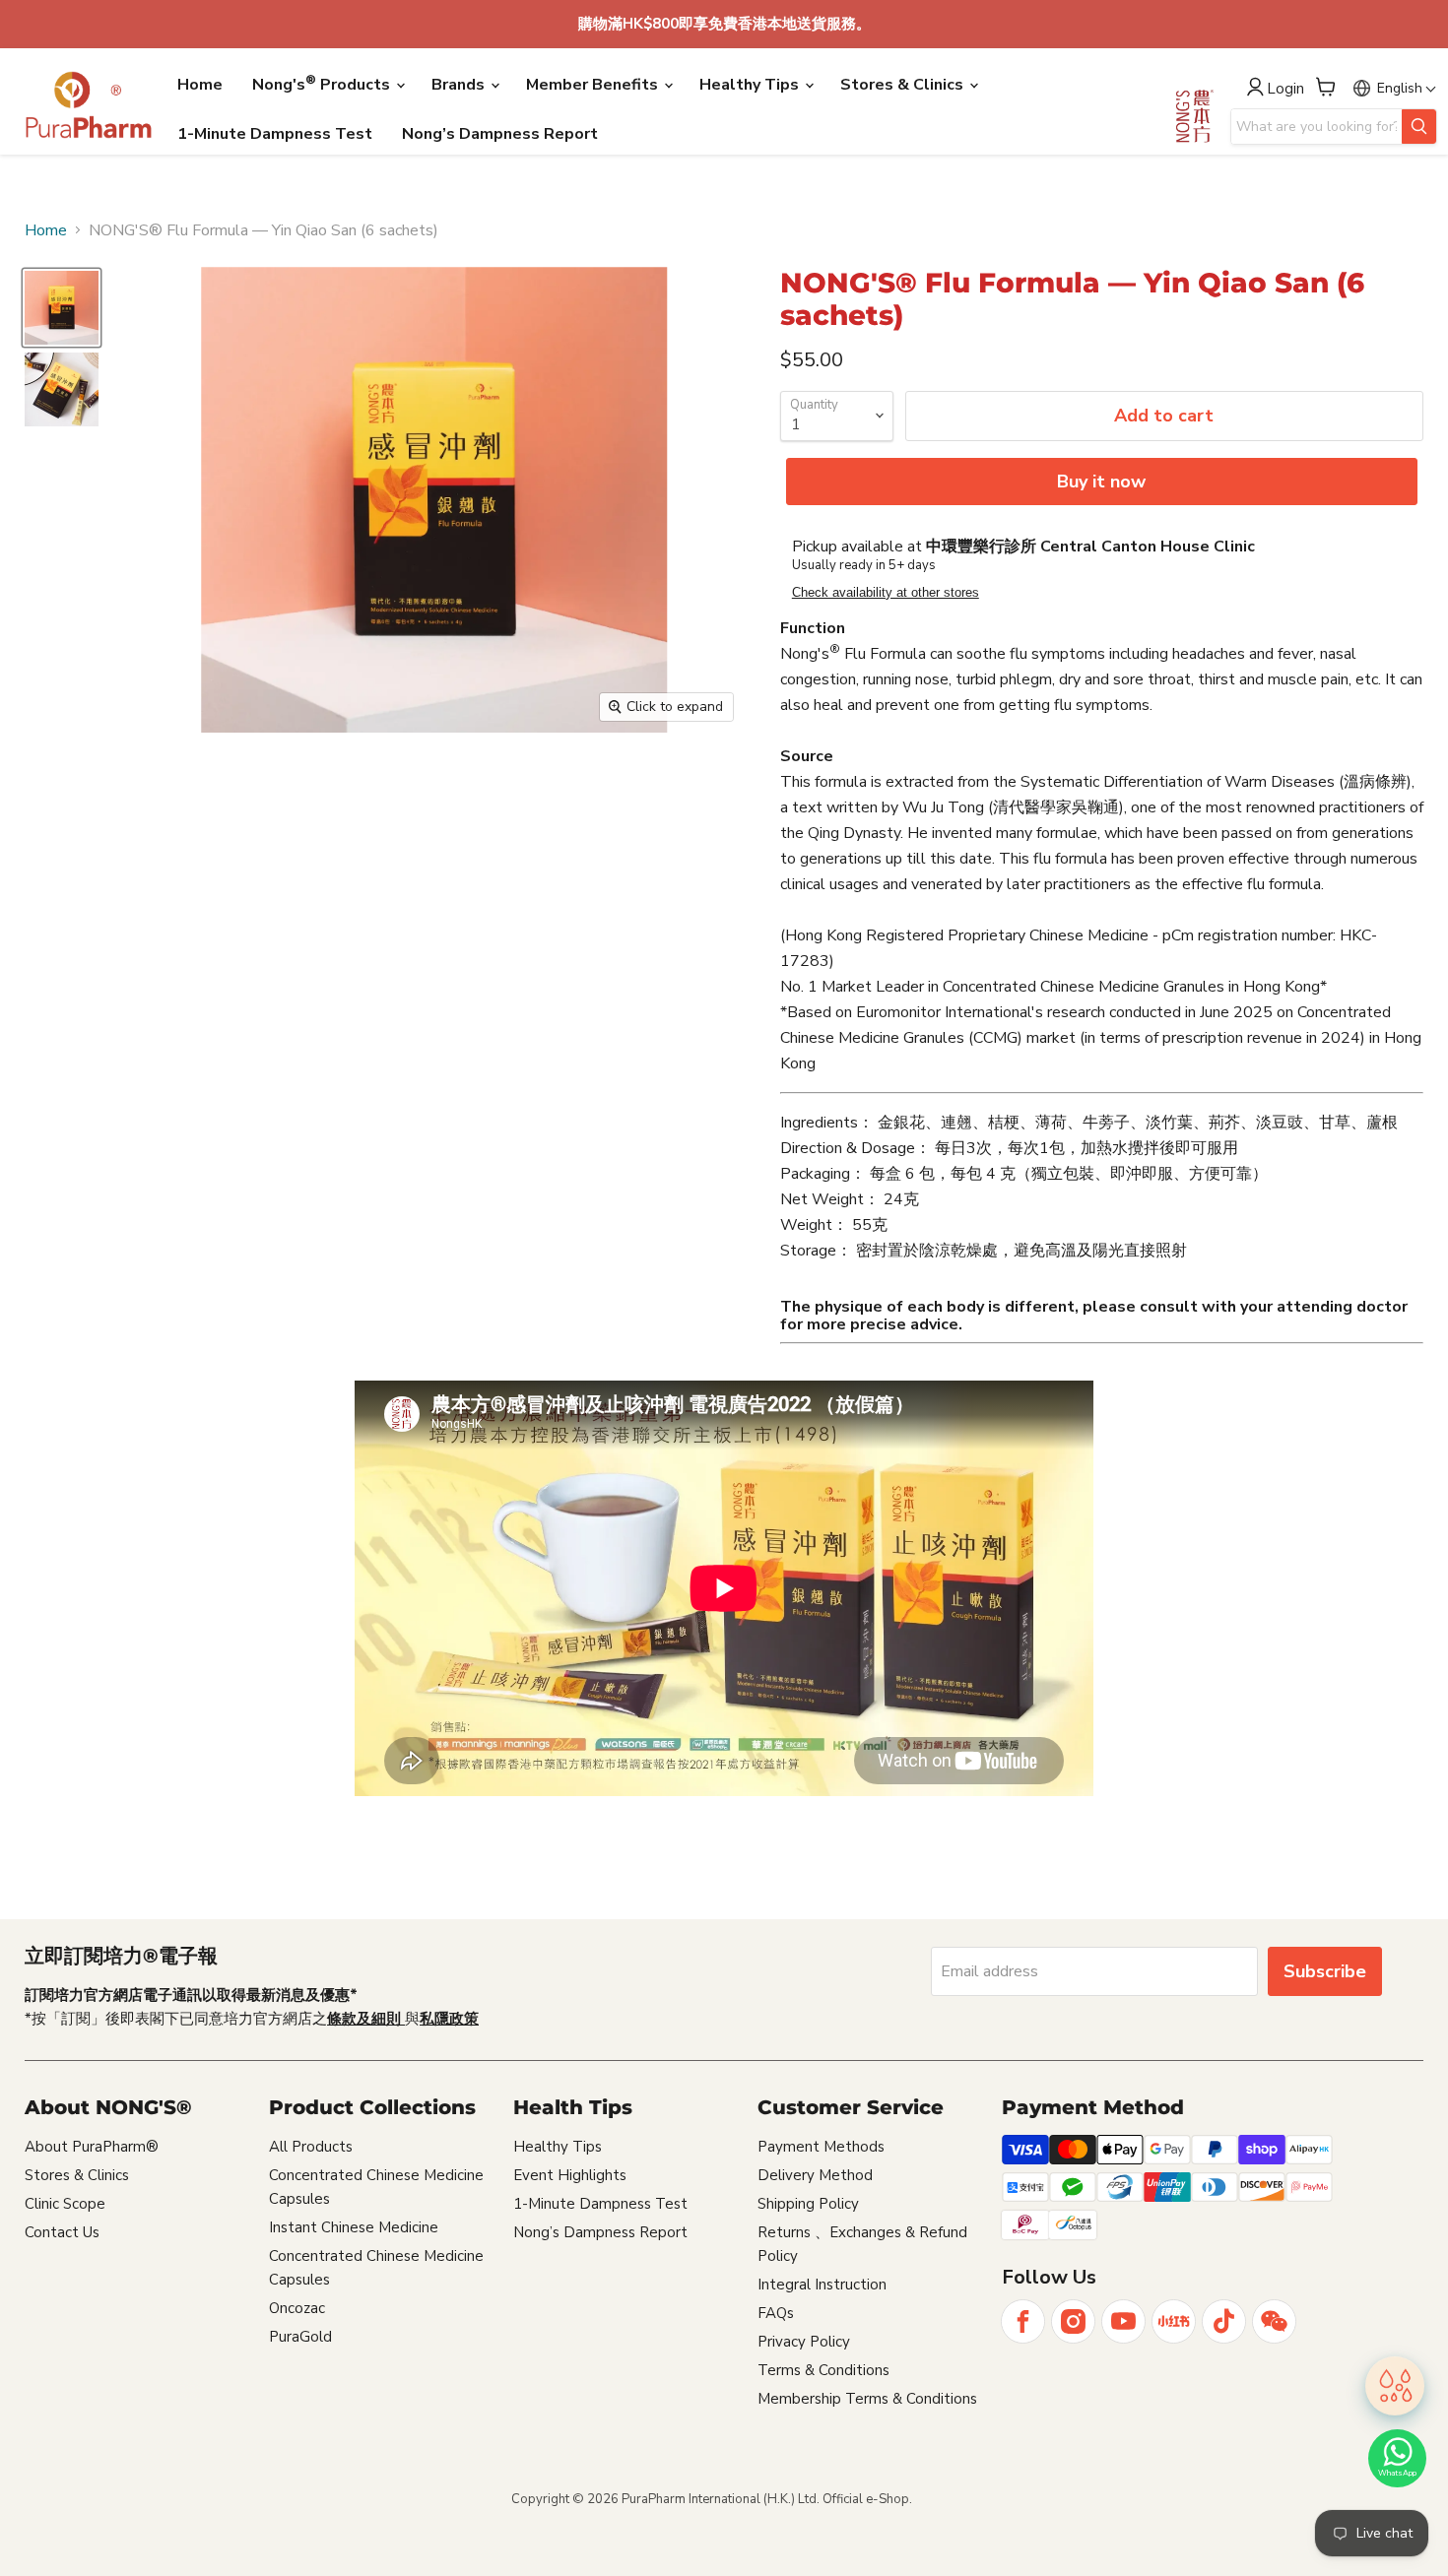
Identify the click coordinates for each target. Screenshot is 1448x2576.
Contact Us (62, 2232)
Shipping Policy (808, 2204)
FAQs (776, 2313)
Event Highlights (570, 2175)
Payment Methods (821, 2147)
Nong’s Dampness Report (500, 134)
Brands (460, 85)
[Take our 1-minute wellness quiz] (1395, 2389)
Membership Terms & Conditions (867, 2399)
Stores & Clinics (904, 85)
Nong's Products (323, 84)
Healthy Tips (751, 85)
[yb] (1123, 2321)
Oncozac (297, 2308)
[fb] (1023, 2321)
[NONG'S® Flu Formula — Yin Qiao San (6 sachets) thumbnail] (62, 308)
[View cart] (1326, 87)
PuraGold (300, 2337)
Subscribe (1325, 1971)
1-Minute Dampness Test (275, 134)
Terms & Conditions (823, 2370)
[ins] (1073, 2321)
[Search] (1419, 127)
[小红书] (1174, 2321)
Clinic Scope (65, 2204)
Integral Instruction (822, 2285)
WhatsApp (1397, 2473)
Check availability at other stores (886, 593)
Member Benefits (594, 85)
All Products (311, 2147)
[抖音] (1224, 2321)
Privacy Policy (804, 2342)
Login (1285, 89)
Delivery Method (815, 2175)
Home (200, 85)
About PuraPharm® (92, 2147)
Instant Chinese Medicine (354, 2227)
